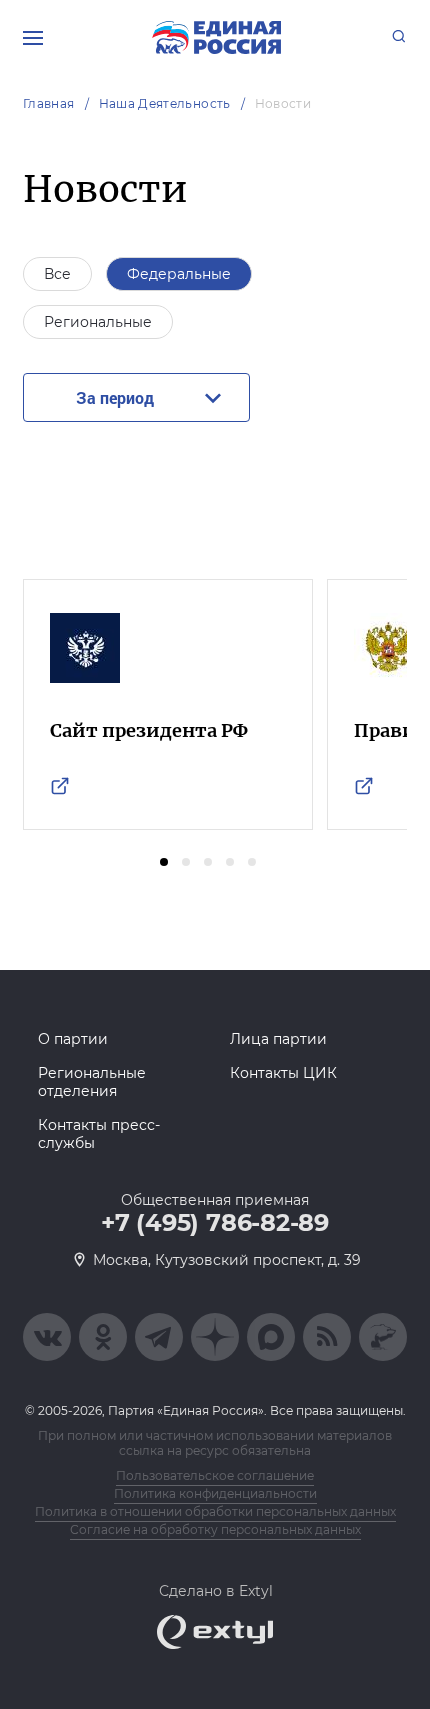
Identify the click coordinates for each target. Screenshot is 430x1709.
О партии (73, 1039)
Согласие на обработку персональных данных (215, 1529)
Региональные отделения (92, 1082)
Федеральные (179, 274)
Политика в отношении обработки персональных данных (215, 1511)
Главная (49, 103)
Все (57, 274)
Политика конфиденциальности (215, 1493)
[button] (164, 862)
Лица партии (278, 1039)
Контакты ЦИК (283, 1073)
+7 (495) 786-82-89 (215, 1223)
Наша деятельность (165, 103)
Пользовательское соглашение (215, 1475)
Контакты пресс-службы (99, 1134)
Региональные (98, 322)
